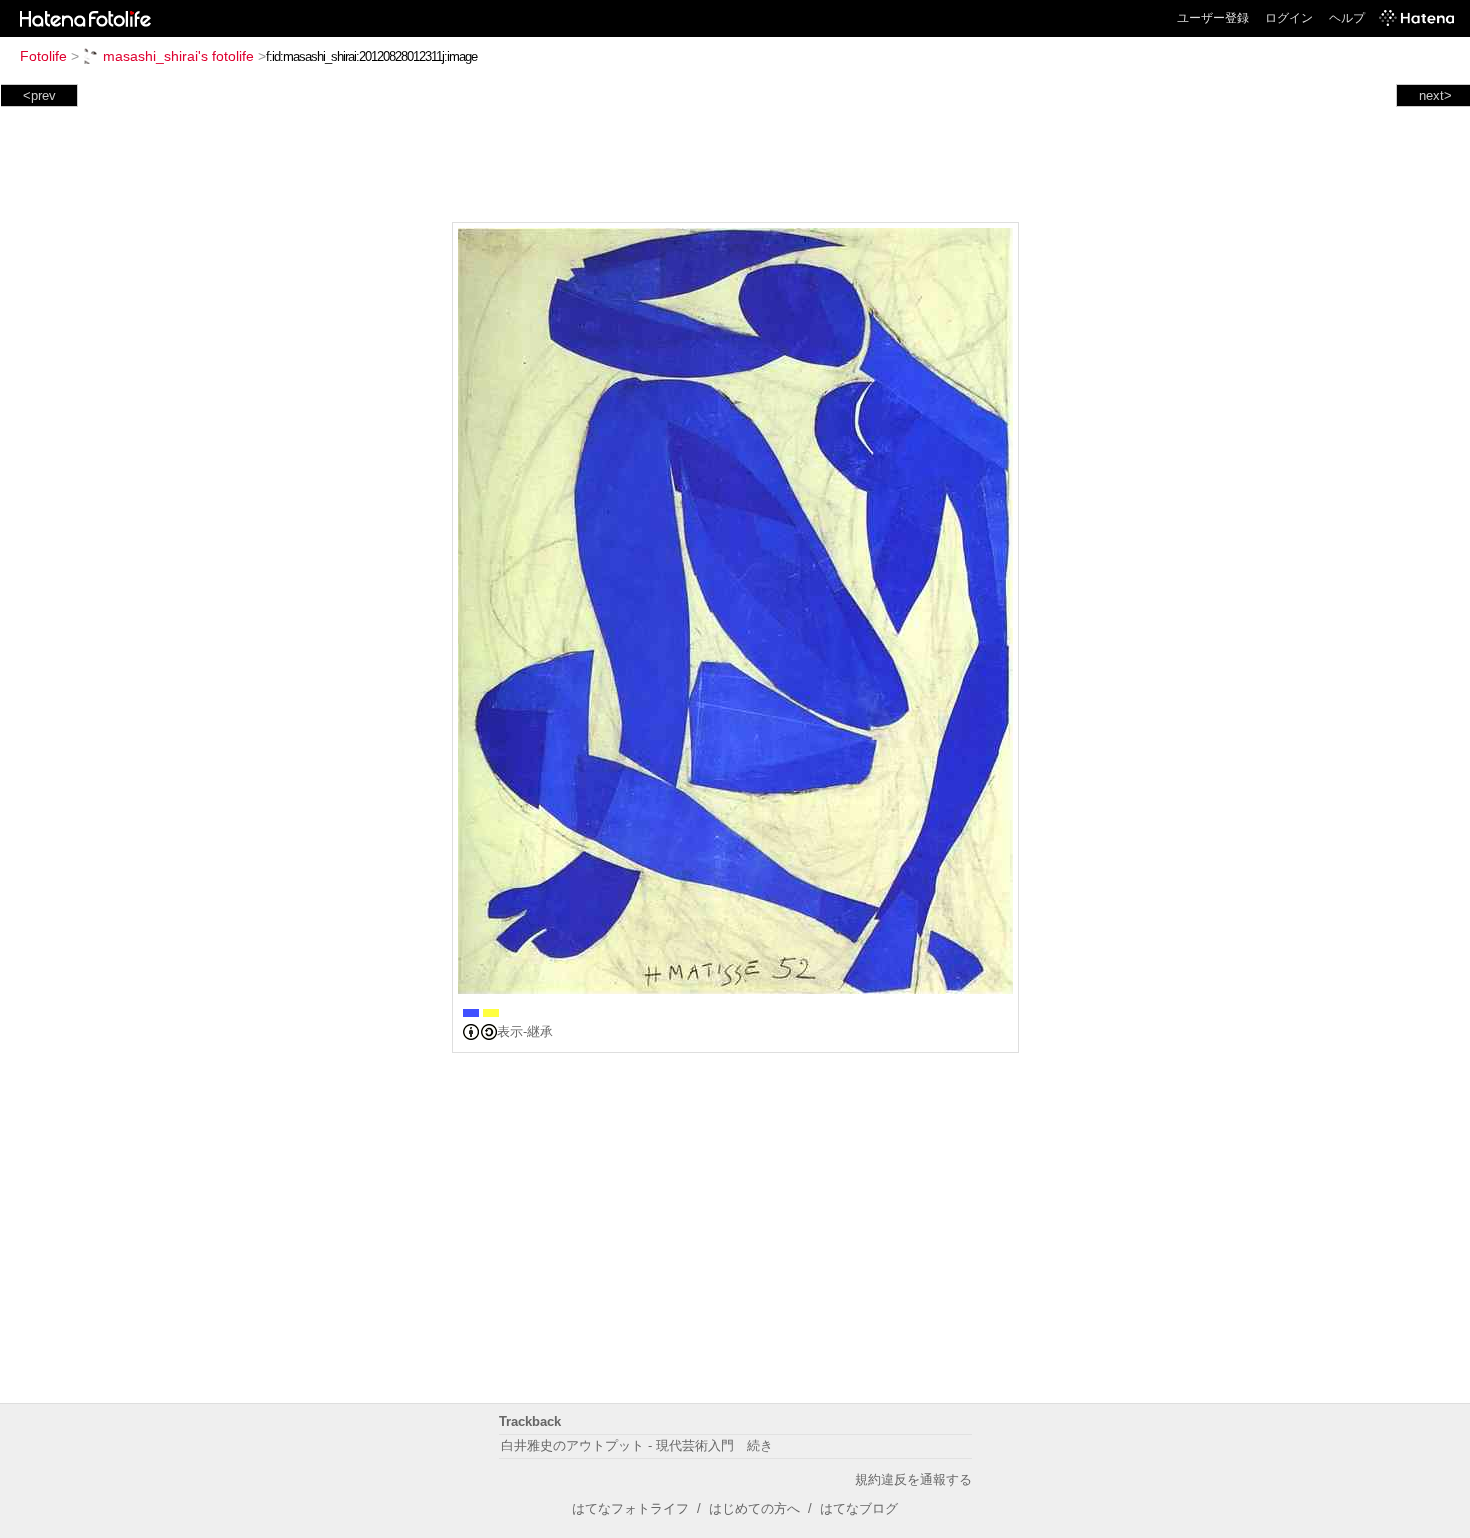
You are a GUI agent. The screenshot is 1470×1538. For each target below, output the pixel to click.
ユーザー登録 (1213, 18)
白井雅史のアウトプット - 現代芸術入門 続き (637, 1445)
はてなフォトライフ (630, 1508)
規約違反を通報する (913, 1479)
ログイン (1289, 18)
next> (1435, 95)
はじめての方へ (754, 1508)
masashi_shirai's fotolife (178, 56)
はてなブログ (859, 1508)
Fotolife (43, 56)
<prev (39, 95)
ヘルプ (1347, 18)
